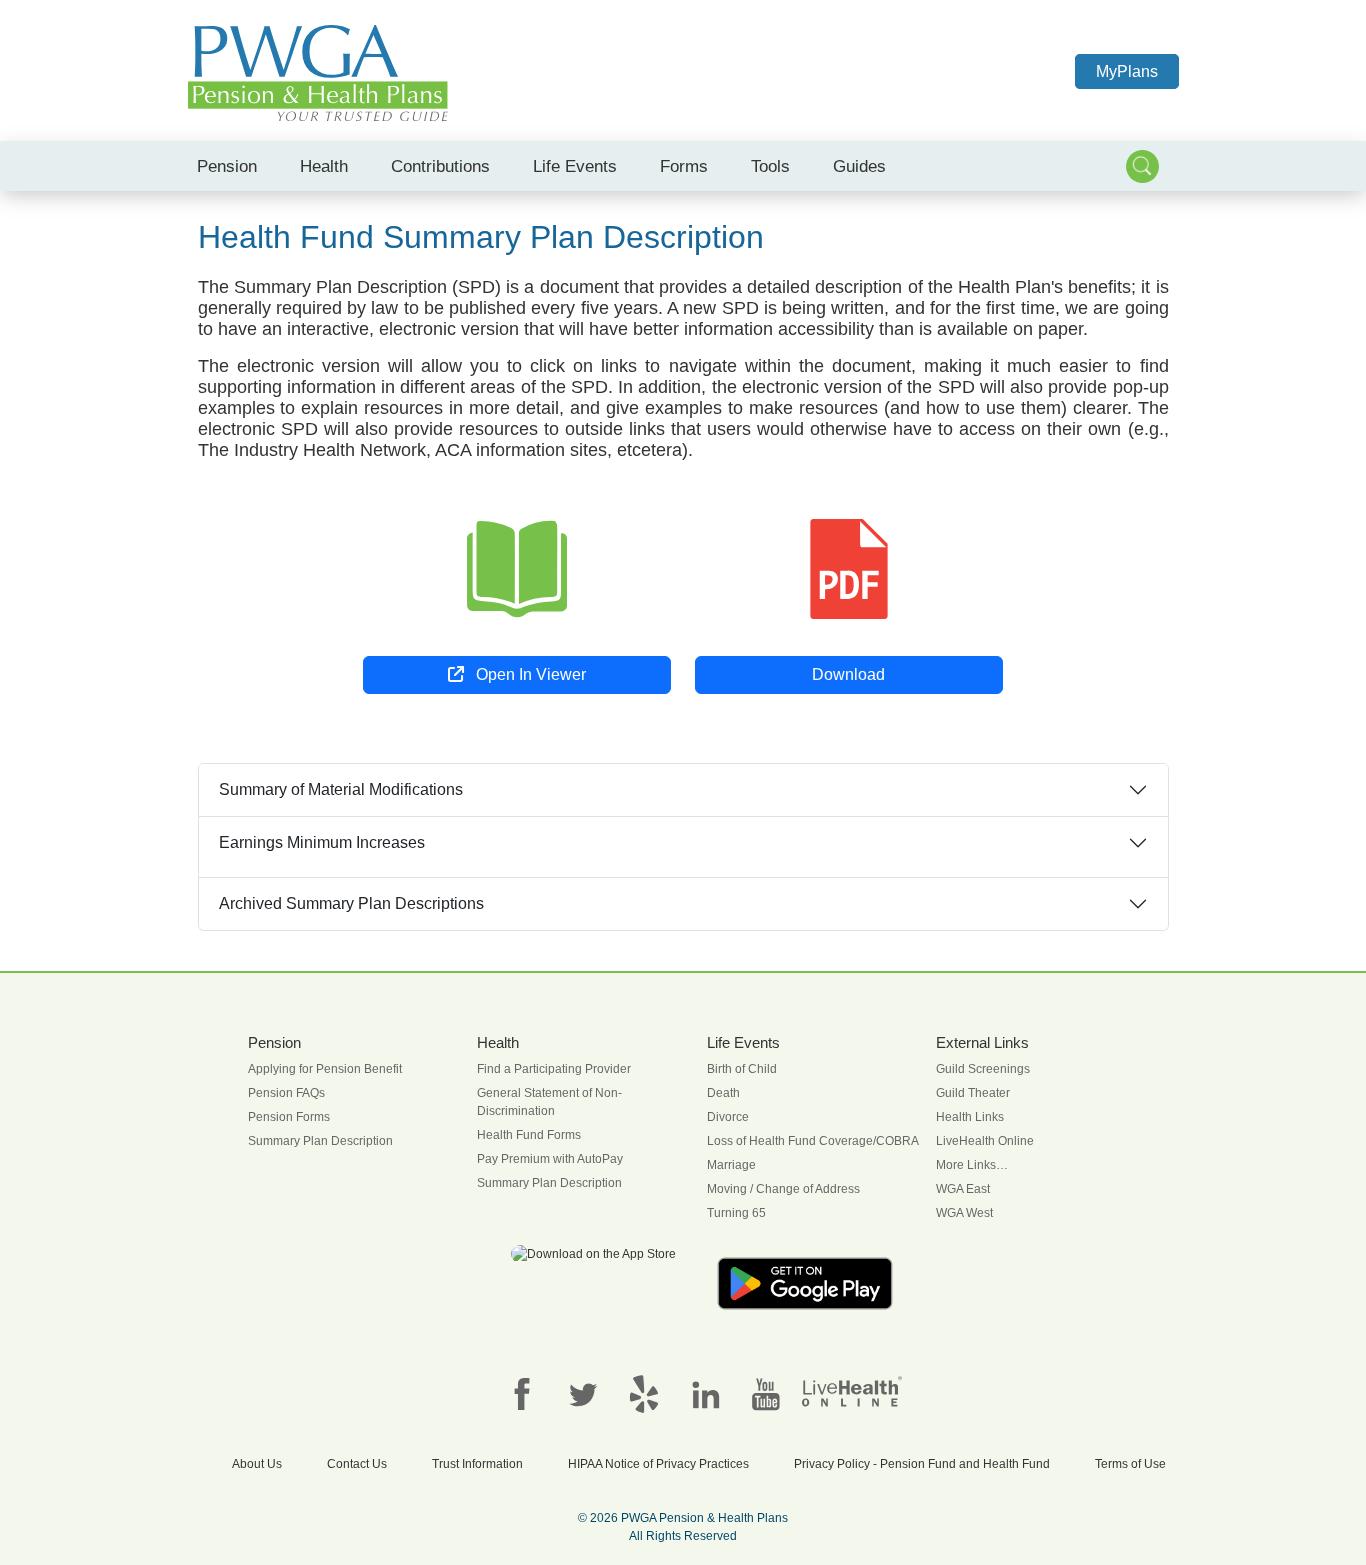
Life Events (575, 166)
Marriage (731, 1165)
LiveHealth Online (985, 1141)
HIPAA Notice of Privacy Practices (658, 1464)
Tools (770, 166)
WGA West (964, 1213)
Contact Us (357, 1464)
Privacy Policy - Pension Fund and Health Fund (922, 1464)
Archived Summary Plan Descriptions (351, 903)
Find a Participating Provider (554, 1069)
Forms (684, 166)
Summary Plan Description (320, 1141)
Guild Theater (973, 1093)
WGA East (963, 1189)
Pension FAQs (286, 1093)
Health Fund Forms (529, 1135)
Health (324, 166)
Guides (859, 166)
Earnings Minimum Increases (322, 842)
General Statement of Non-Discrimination (549, 1102)
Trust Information (477, 1464)
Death (723, 1093)
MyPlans (1127, 71)
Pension (227, 166)
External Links (982, 1043)
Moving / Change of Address (783, 1189)
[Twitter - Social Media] (583, 1393)
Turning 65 (736, 1213)
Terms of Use (1130, 1464)
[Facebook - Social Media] (522, 1393)
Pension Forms (289, 1117)
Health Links (970, 1117)
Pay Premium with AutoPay (550, 1159)
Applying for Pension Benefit (325, 1069)
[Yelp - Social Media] (644, 1393)
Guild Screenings (983, 1069)
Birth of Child (742, 1069)
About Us (257, 1464)
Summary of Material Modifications (341, 789)
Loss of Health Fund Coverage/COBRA (813, 1141)
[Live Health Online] (852, 1390)
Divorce (728, 1117)
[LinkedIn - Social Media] (705, 1393)
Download (848, 674)
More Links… (972, 1165)
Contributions (440, 166)
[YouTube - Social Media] (766, 1393)
